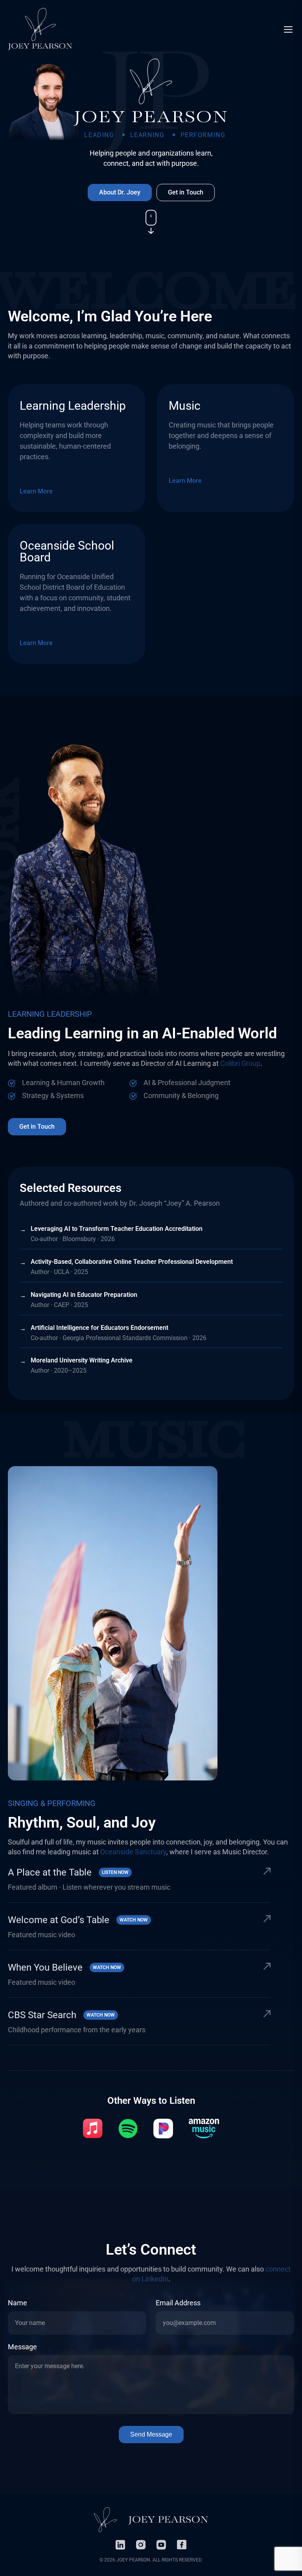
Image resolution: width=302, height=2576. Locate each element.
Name (17, 2303)
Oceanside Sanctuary (133, 1852)
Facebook (182, 2545)
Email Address (178, 2303)
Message (22, 2347)
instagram (141, 2545)
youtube (161, 2545)
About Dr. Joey (120, 192)
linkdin (120, 2545)
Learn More (36, 491)
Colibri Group (240, 1063)
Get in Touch (186, 192)
